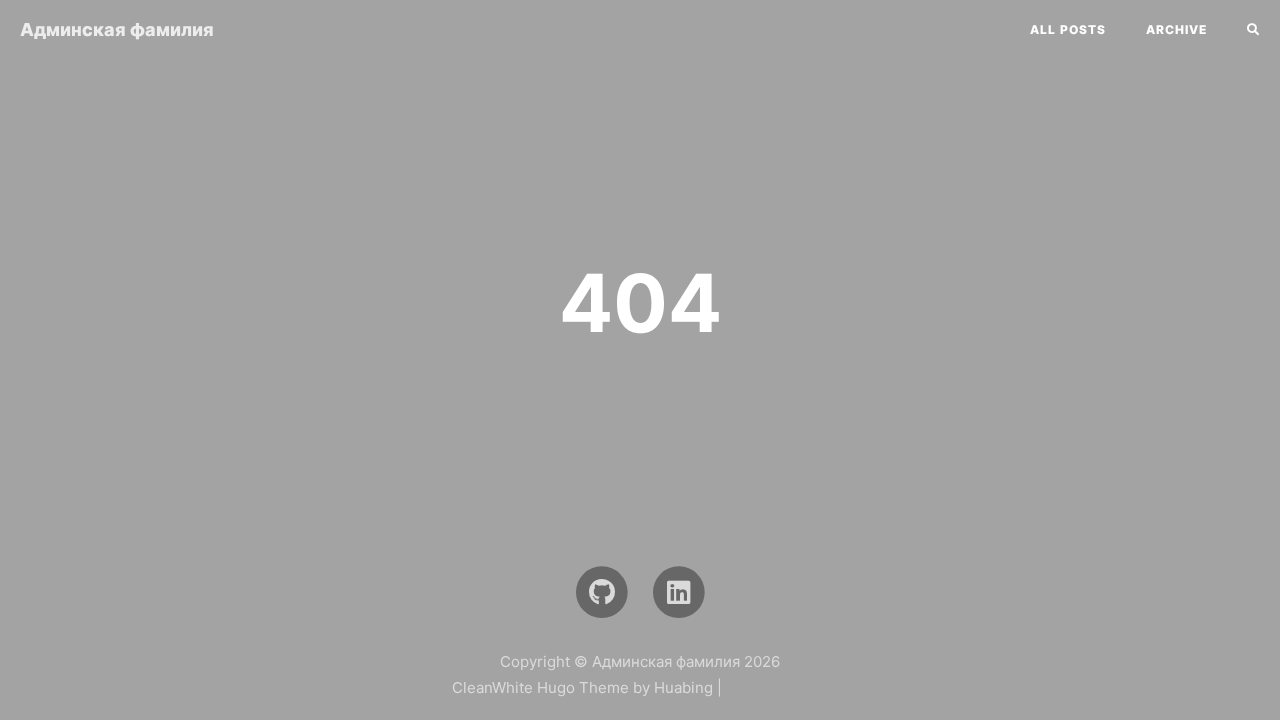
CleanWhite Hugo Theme (540, 687)
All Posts (1068, 29)
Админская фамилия (117, 29)
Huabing (683, 687)
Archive (1176, 29)
